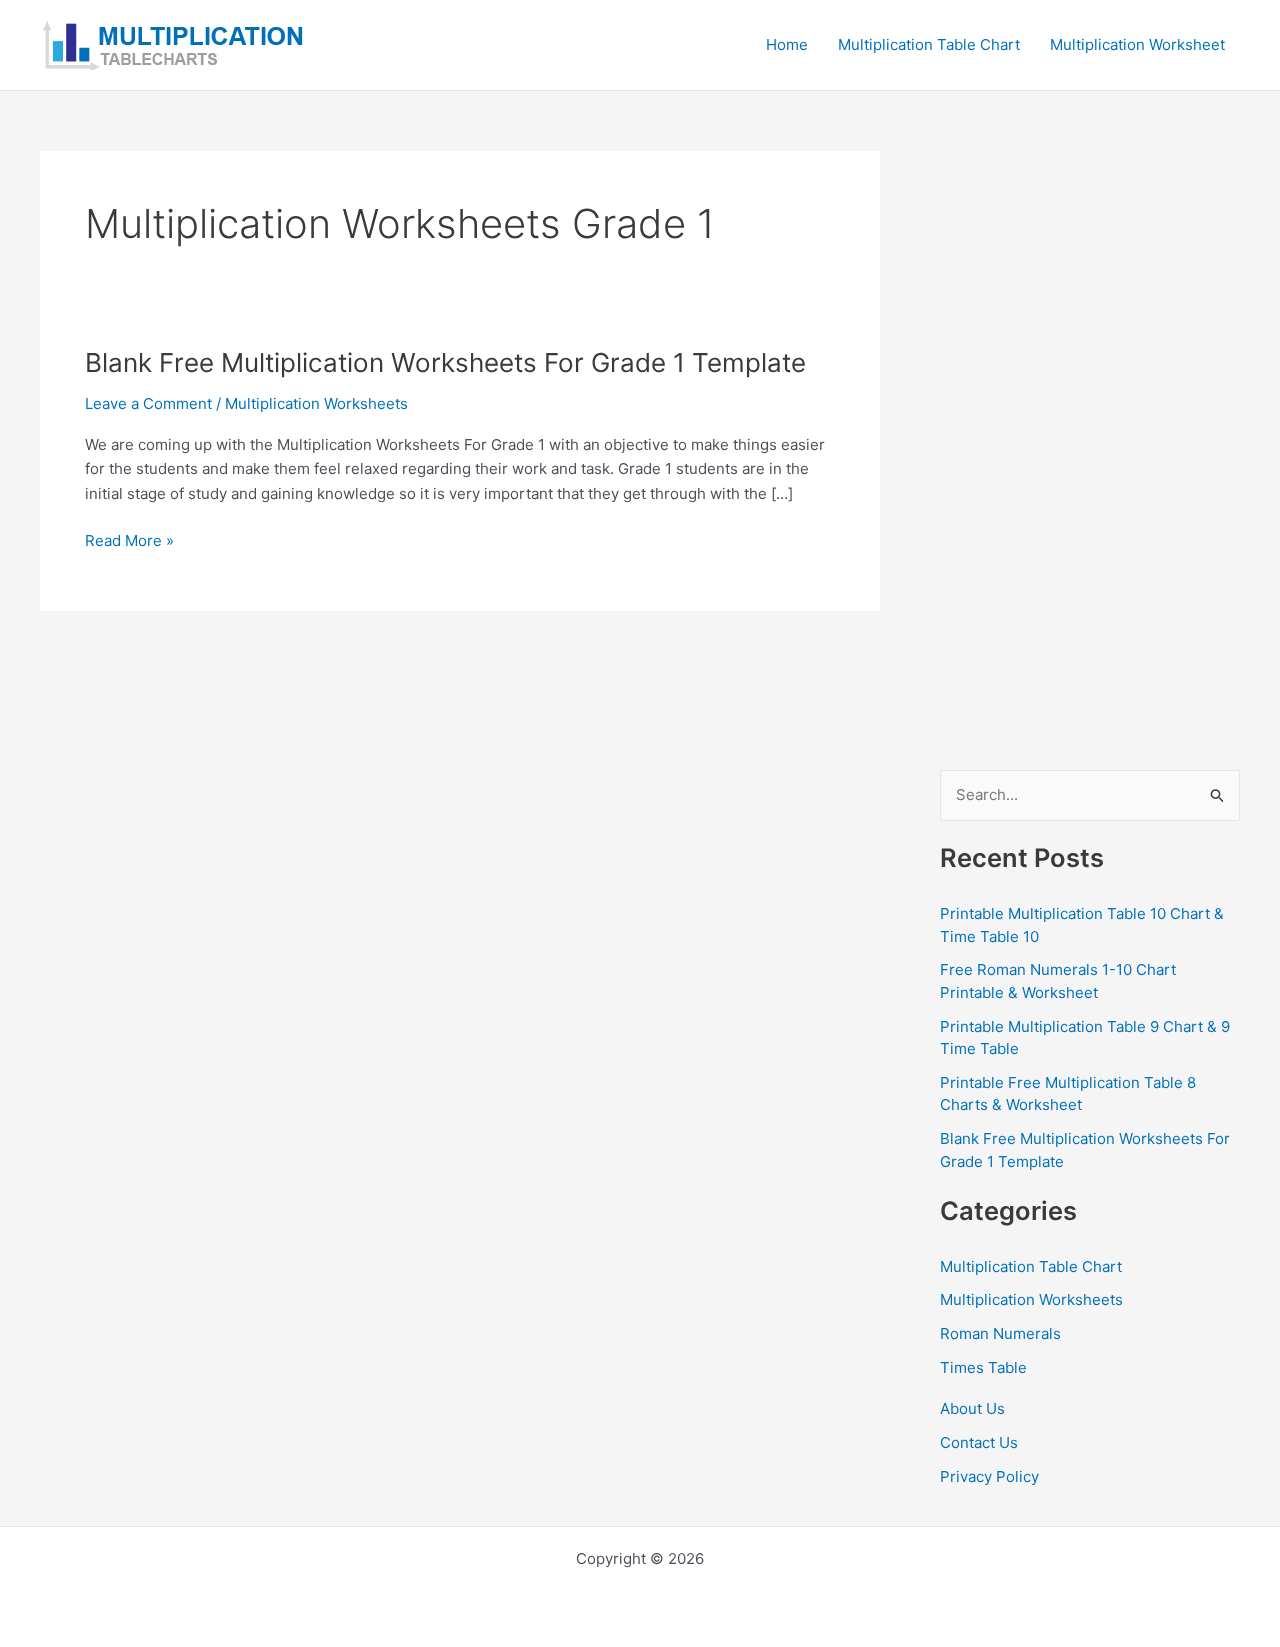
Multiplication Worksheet (1137, 44)
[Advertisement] (1090, 451)
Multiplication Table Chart (929, 44)
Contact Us (979, 1442)
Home (787, 44)
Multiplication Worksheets (316, 403)
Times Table (983, 1367)
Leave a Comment (148, 403)
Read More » (129, 542)
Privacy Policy (989, 1476)
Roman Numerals (1000, 1333)
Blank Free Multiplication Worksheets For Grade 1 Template (445, 362)
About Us (972, 1408)
